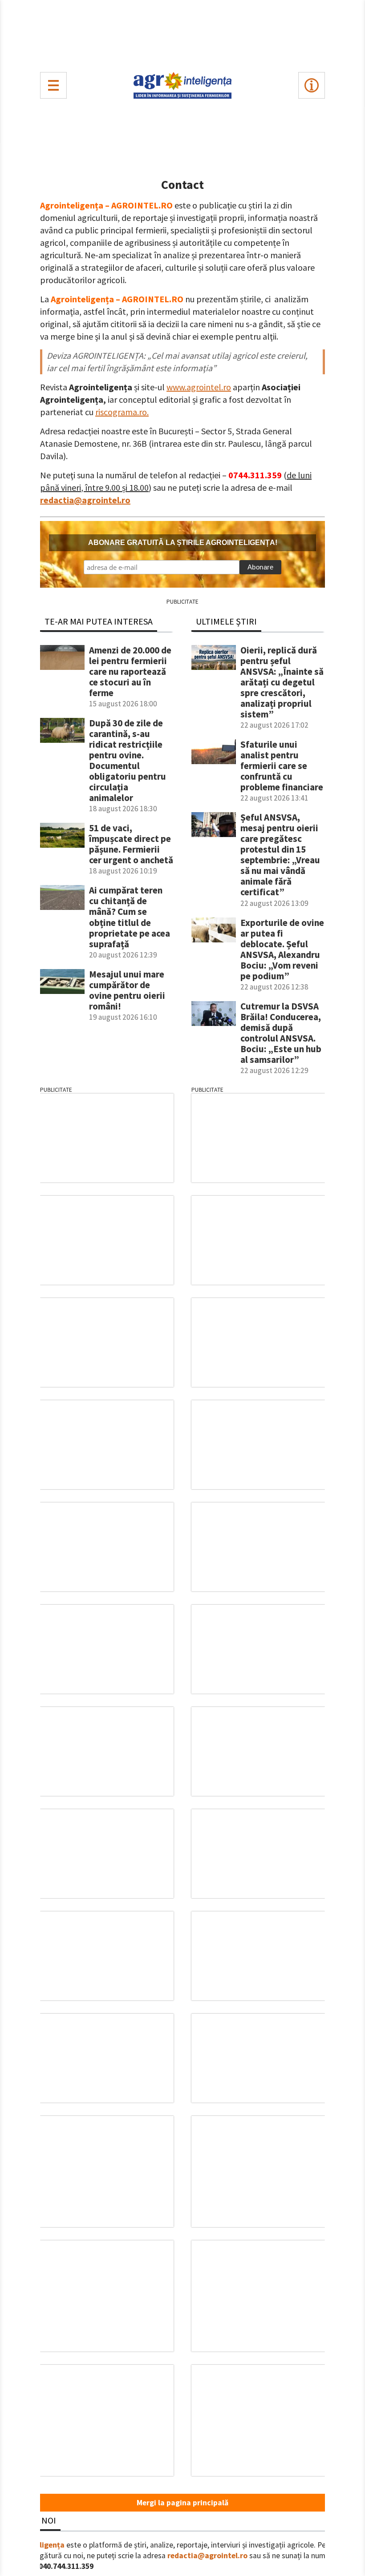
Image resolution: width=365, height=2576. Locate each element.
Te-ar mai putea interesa (99, 621)
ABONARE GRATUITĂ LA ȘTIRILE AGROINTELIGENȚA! (183, 543)
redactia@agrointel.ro (85, 500)
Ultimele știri (226, 621)
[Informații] (312, 85)
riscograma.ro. (122, 412)
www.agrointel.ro (199, 387)
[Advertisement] (182, 34)
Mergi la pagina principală (182, 2503)
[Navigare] (53, 85)
